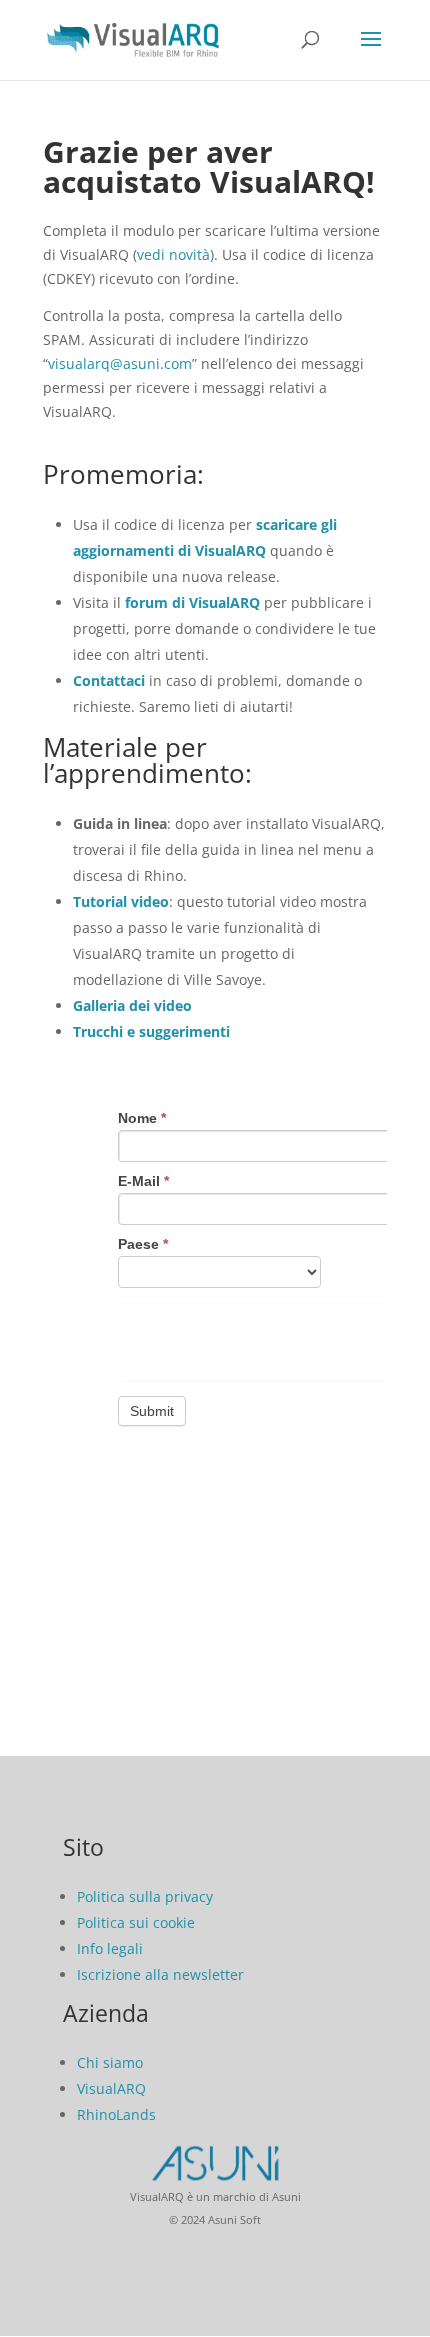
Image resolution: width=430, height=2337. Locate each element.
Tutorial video (121, 901)
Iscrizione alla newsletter (160, 1974)
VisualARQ (111, 2088)
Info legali (110, 1948)
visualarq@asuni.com (120, 363)
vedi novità (173, 254)
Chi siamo (110, 2062)
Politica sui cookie (136, 1922)
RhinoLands (116, 2114)
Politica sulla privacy (145, 1896)
